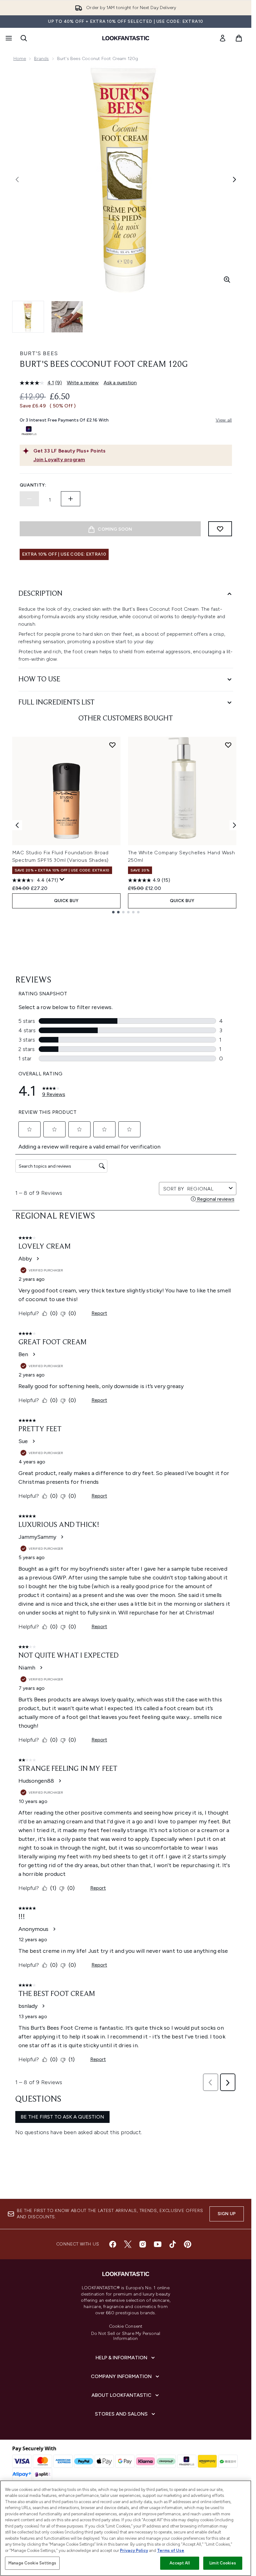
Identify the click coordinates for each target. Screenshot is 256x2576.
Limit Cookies (223, 2563)
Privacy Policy (134, 2551)
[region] (126, 2528)
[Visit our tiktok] (173, 2244)
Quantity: (33, 485)
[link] (223, 38)
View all (224, 420)
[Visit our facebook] (113, 2244)
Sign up (227, 2214)
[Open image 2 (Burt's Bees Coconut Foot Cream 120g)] (67, 317)
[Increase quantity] (71, 499)
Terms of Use (171, 2551)
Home (20, 59)
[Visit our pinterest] (188, 2244)
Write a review (83, 383)
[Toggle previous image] (17, 179)
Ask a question (120, 383)
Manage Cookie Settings (32, 2563)
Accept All (180, 2563)
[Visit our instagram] (143, 2244)
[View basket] (239, 38)
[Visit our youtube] (158, 2244)
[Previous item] (17, 825)
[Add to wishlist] (220, 529)
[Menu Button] (8, 38)
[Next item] (234, 825)
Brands (41, 59)
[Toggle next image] (234, 179)
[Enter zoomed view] (227, 280)
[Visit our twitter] (128, 2244)
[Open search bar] (24, 38)
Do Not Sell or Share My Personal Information (126, 2336)
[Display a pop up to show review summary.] (62, 880)
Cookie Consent (126, 2326)
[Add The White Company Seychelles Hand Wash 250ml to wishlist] (228, 745)
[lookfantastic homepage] (126, 38)
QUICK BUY (66, 901)
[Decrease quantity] (29, 499)
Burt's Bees (39, 353)
